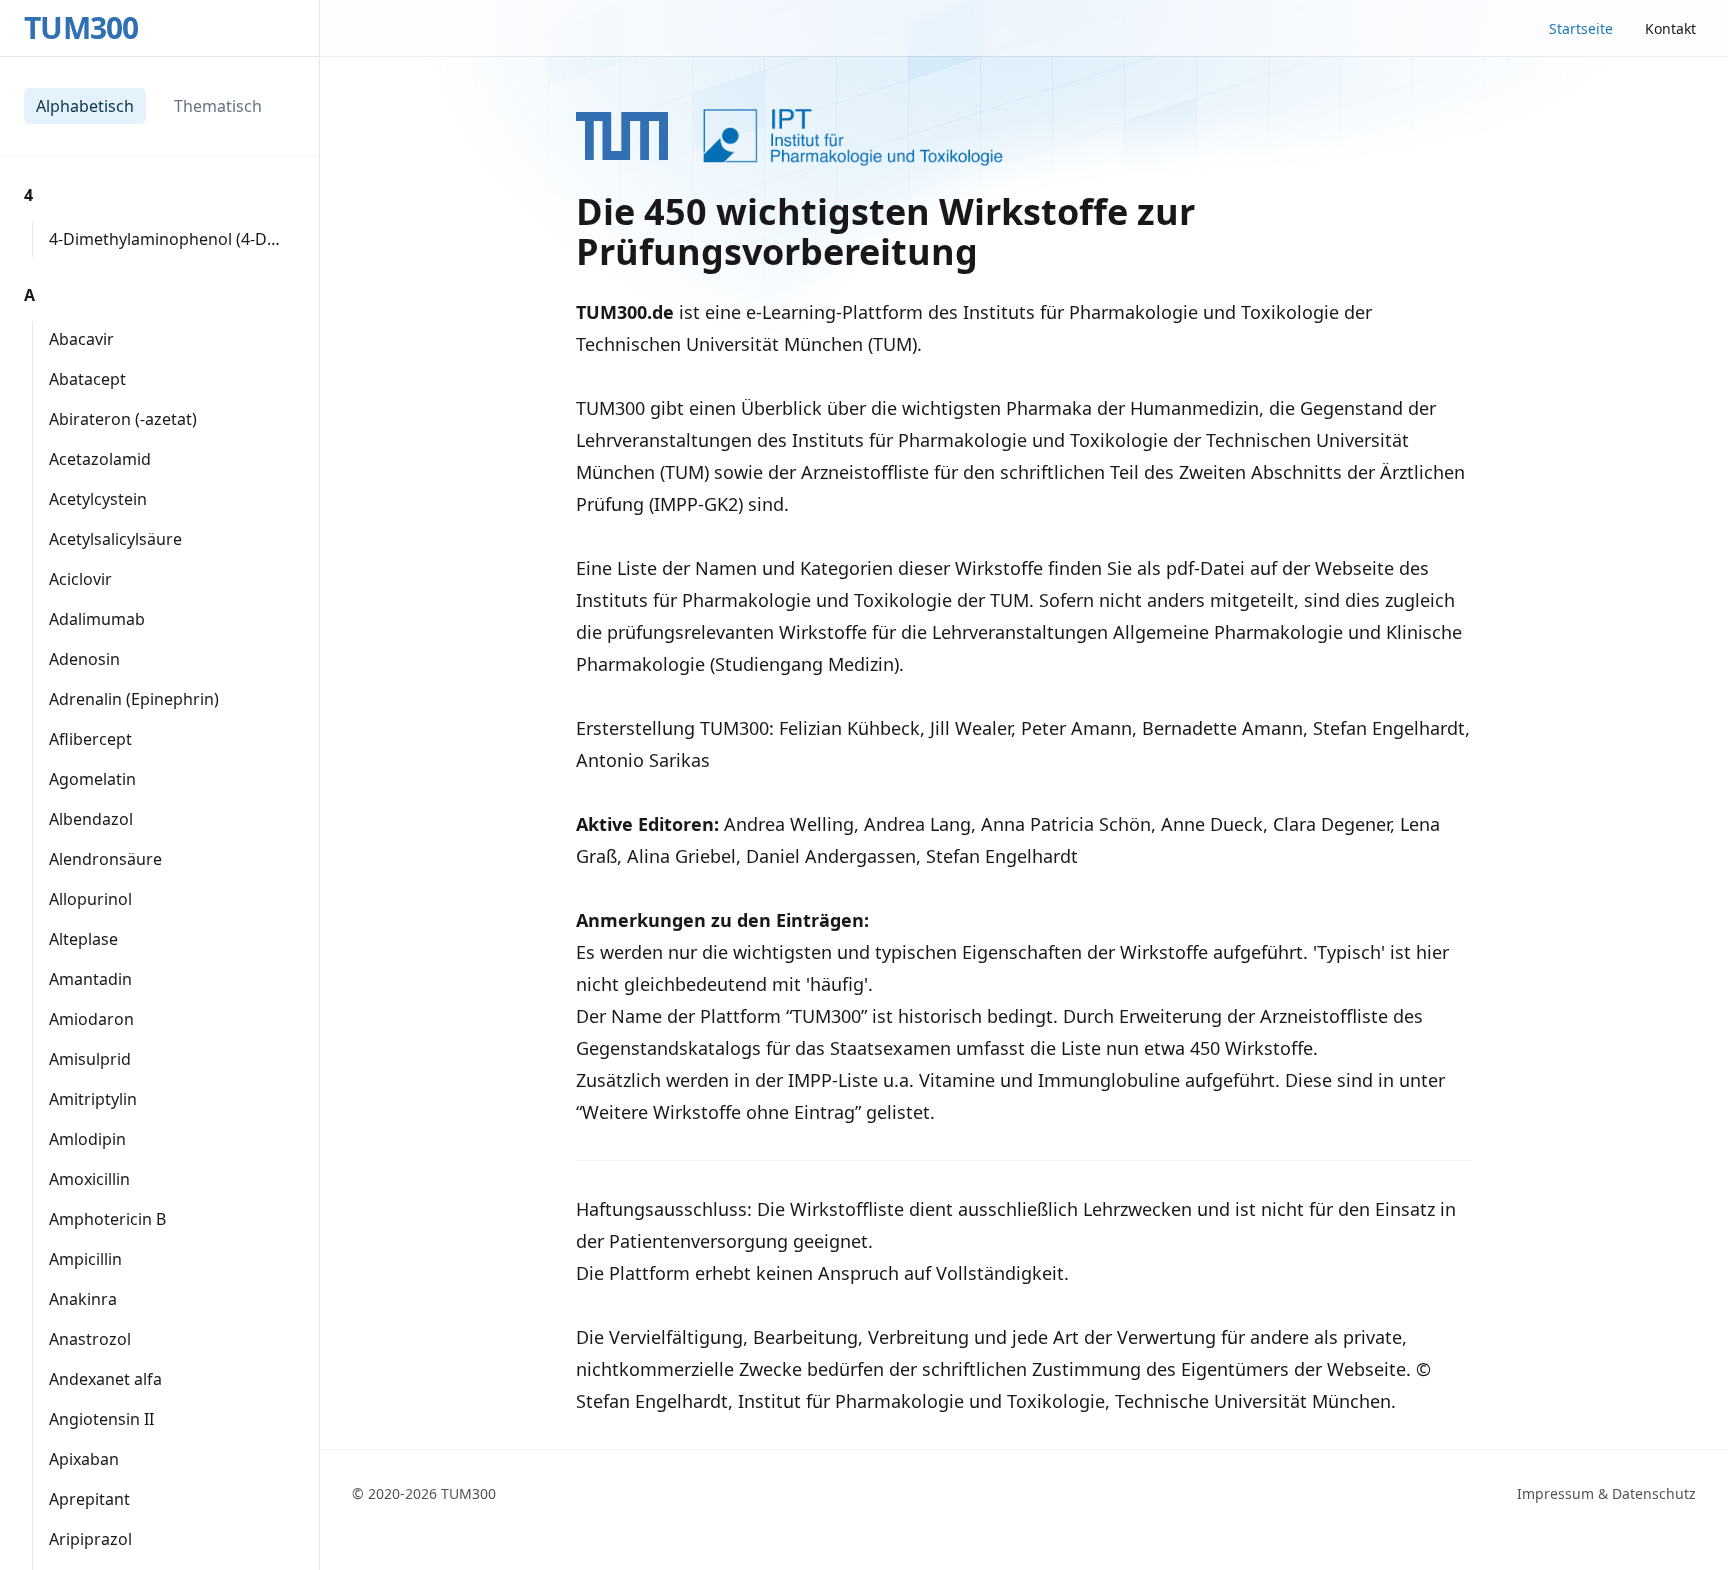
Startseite (1581, 28)
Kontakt (1670, 28)
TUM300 (81, 28)
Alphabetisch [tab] (85, 106)
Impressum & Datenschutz (1606, 1493)
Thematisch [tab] (218, 106)
